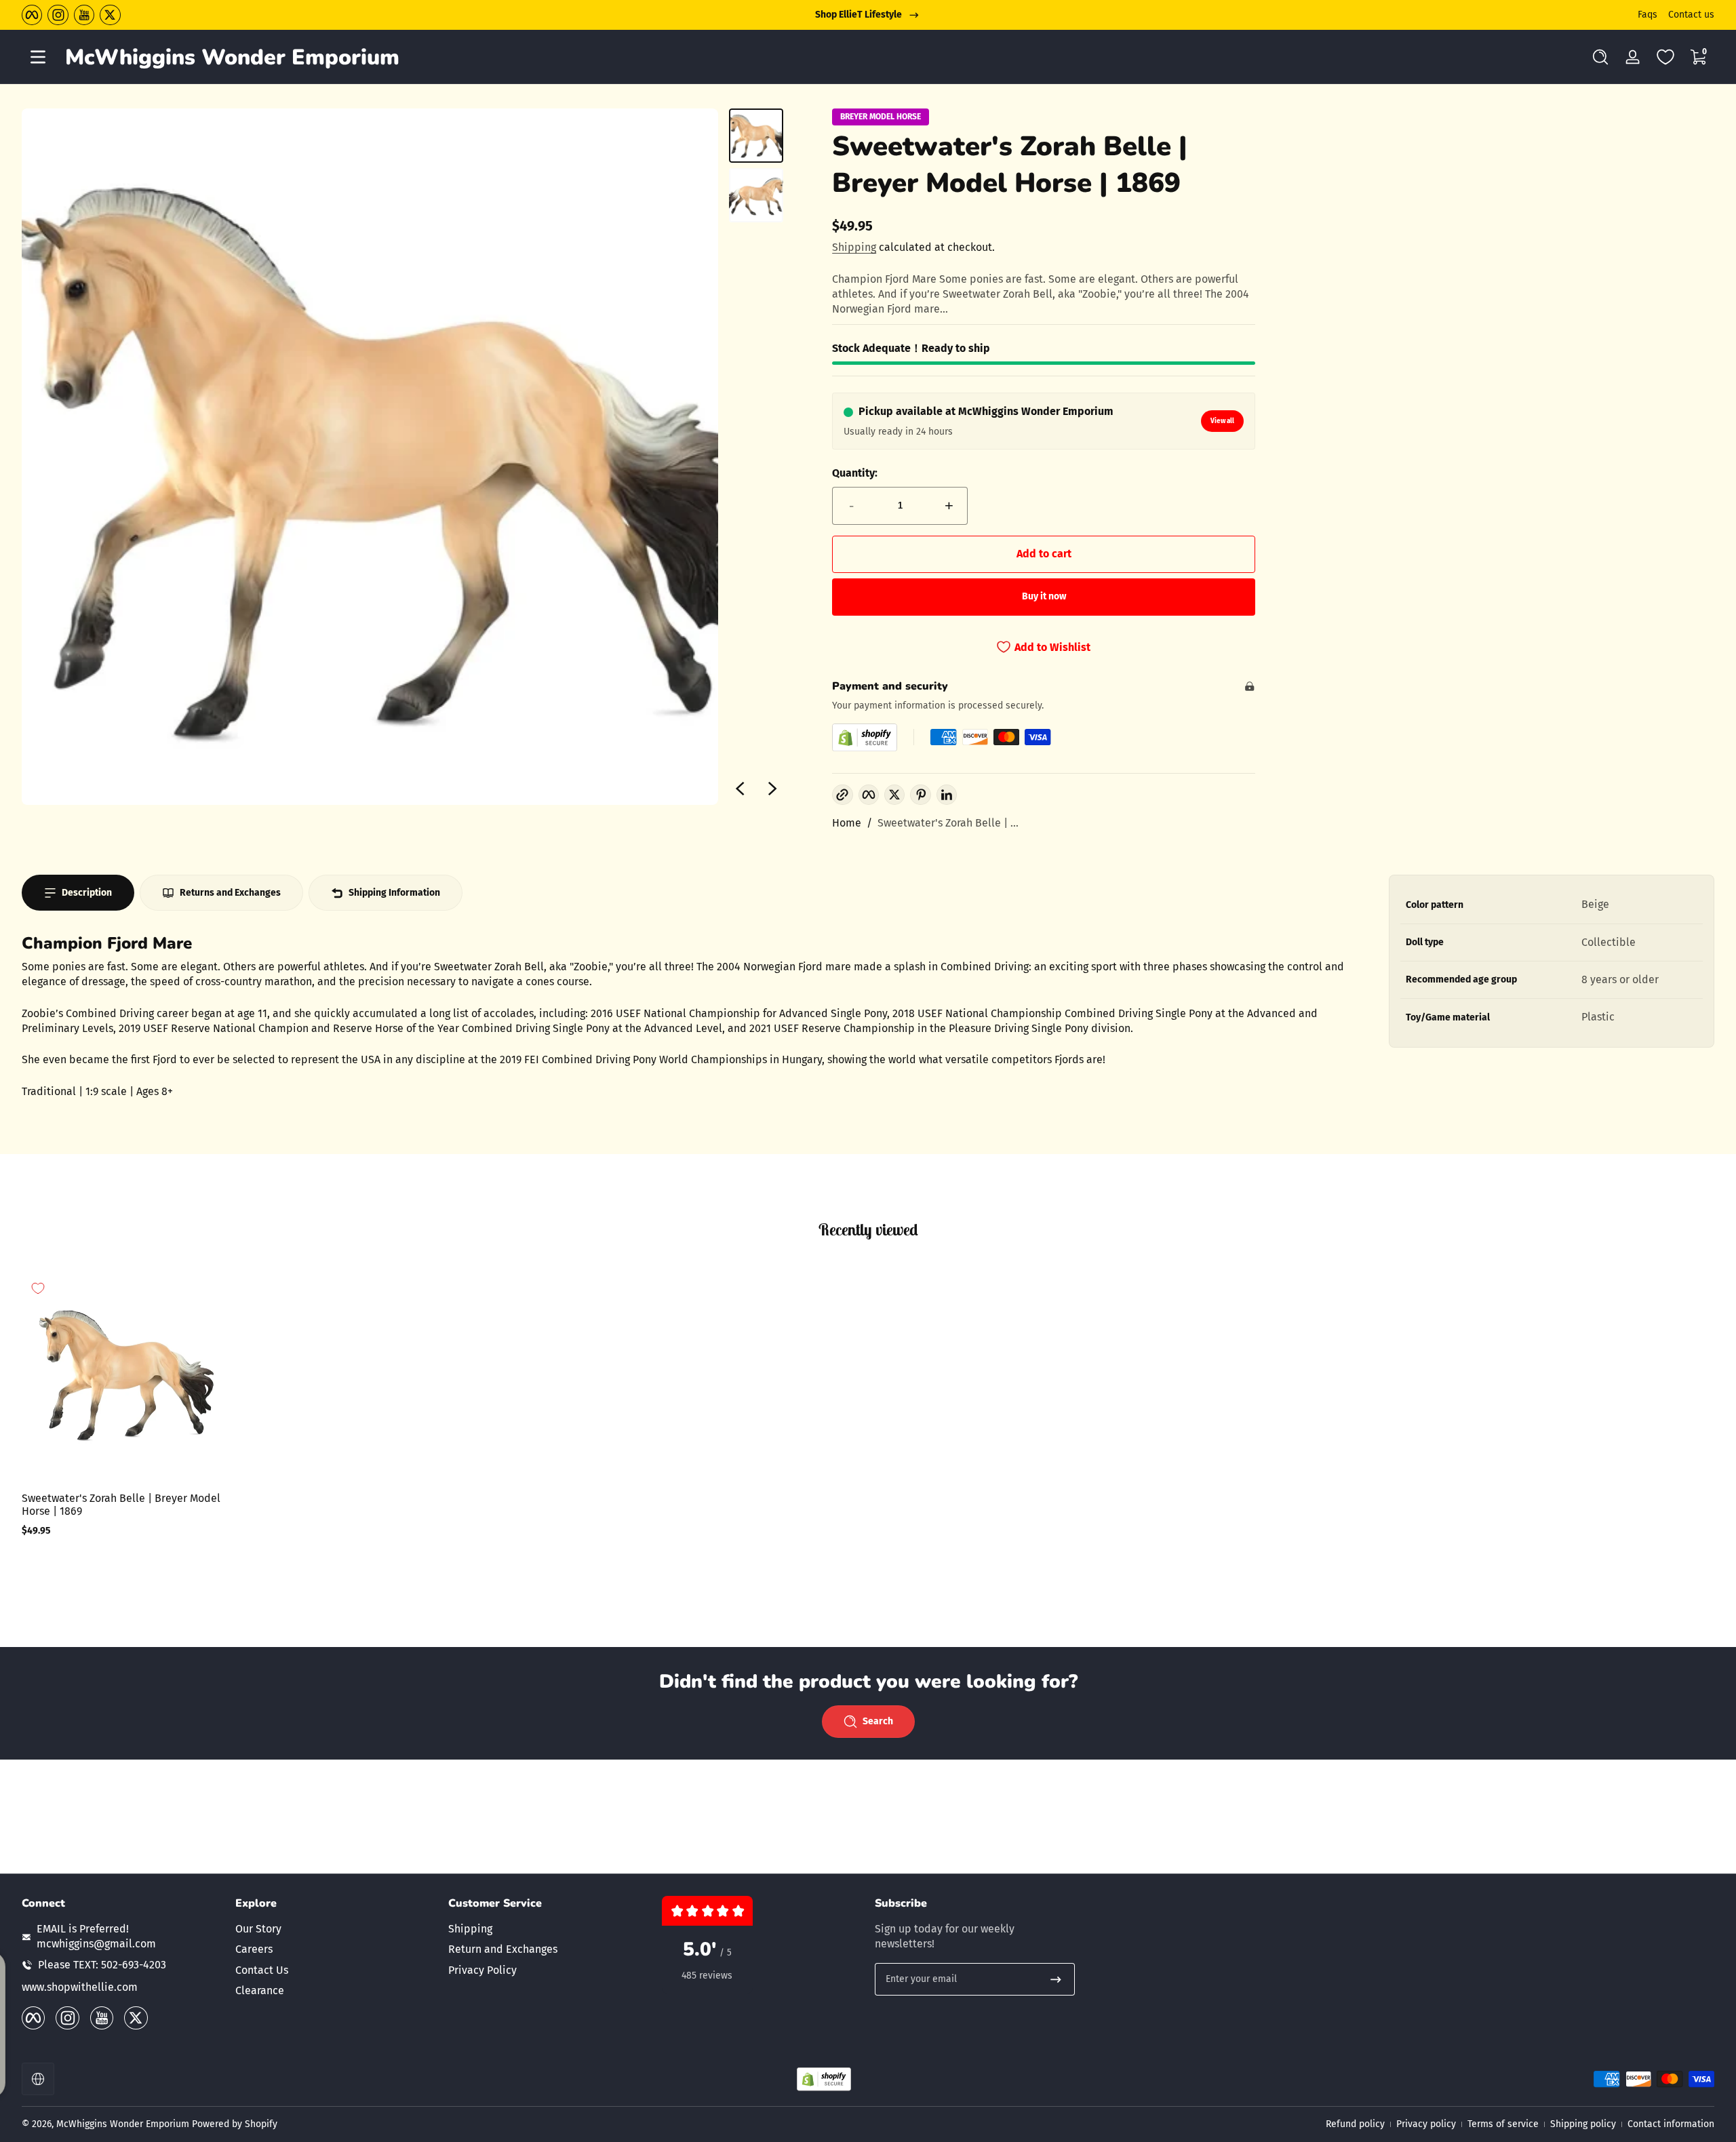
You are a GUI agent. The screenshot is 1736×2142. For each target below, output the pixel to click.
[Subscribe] (1056, 1979)
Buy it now (1044, 596)
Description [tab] (87, 893)
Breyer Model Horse (881, 117)
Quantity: (855, 473)
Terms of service (1503, 2124)
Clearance (260, 1990)
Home (847, 823)
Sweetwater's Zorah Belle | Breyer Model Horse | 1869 (121, 1505)
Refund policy (1355, 2124)
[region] (868, 15)
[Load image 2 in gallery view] (756, 195)
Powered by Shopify (235, 2124)
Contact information (1671, 2124)
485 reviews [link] (707, 1976)
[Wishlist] (1665, 57)
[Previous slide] (740, 789)
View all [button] (1222, 421)
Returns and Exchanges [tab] (230, 893)
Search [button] (878, 1721)
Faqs (1648, 15)
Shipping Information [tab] (394, 893)
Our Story (258, 1929)
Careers (254, 1949)
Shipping (854, 247)
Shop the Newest (859, 15)
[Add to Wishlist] (38, 1288)
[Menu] (38, 57)
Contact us (1691, 15)
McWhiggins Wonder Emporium (124, 2124)
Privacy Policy (482, 1970)
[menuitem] (335, 1929)
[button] (1600, 57)
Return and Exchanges (503, 1949)
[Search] (1600, 57)
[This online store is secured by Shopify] (865, 737)
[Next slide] (772, 789)
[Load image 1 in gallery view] (756, 136)
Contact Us (262, 1970)
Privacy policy (1426, 2124)
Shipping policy (1583, 2124)
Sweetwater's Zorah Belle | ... (948, 823)
